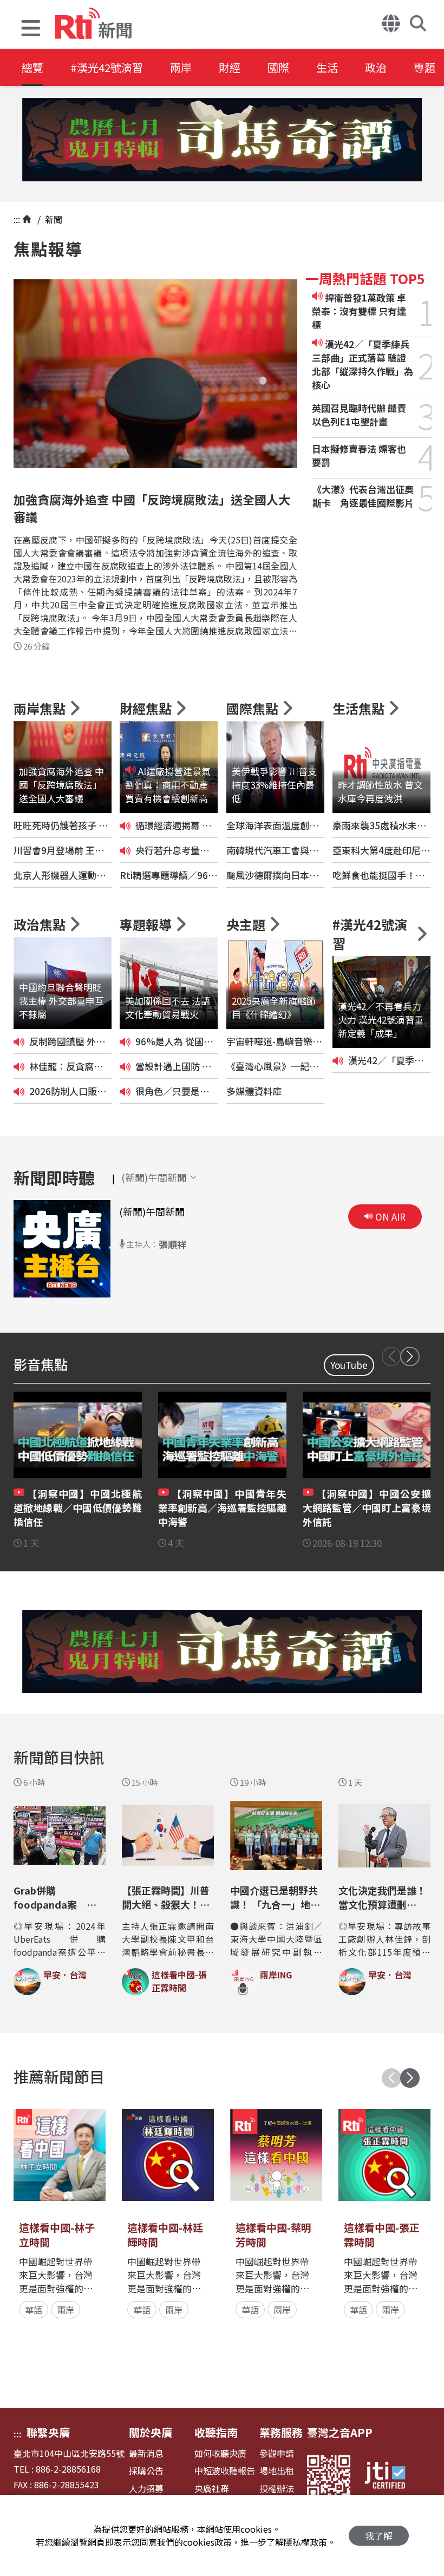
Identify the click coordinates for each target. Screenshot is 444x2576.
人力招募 (146, 2489)
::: (17, 219)
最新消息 (146, 2453)
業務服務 (281, 2432)
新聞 (53, 219)
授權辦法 (277, 2489)
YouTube (349, 1365)
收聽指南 (216, 2432)
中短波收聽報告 (225, 2471)
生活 (327, 67)
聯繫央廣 (48, 2432)
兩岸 (181, 67)
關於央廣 (151, 2432)
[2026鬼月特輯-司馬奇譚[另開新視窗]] (222, 140)
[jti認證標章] (391, 2477)
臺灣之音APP (340, 2432)
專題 (425, 67)
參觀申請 (277, 2453)
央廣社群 (212, 2489)
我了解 (379, 2536)
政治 (376, 67)
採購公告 (146, 2471)
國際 (278, 67)
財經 (230, 67)
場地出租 (277, 2471)
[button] (31, 30)
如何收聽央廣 (220, 2453)
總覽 (32, 67)
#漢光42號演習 (107, 67)
